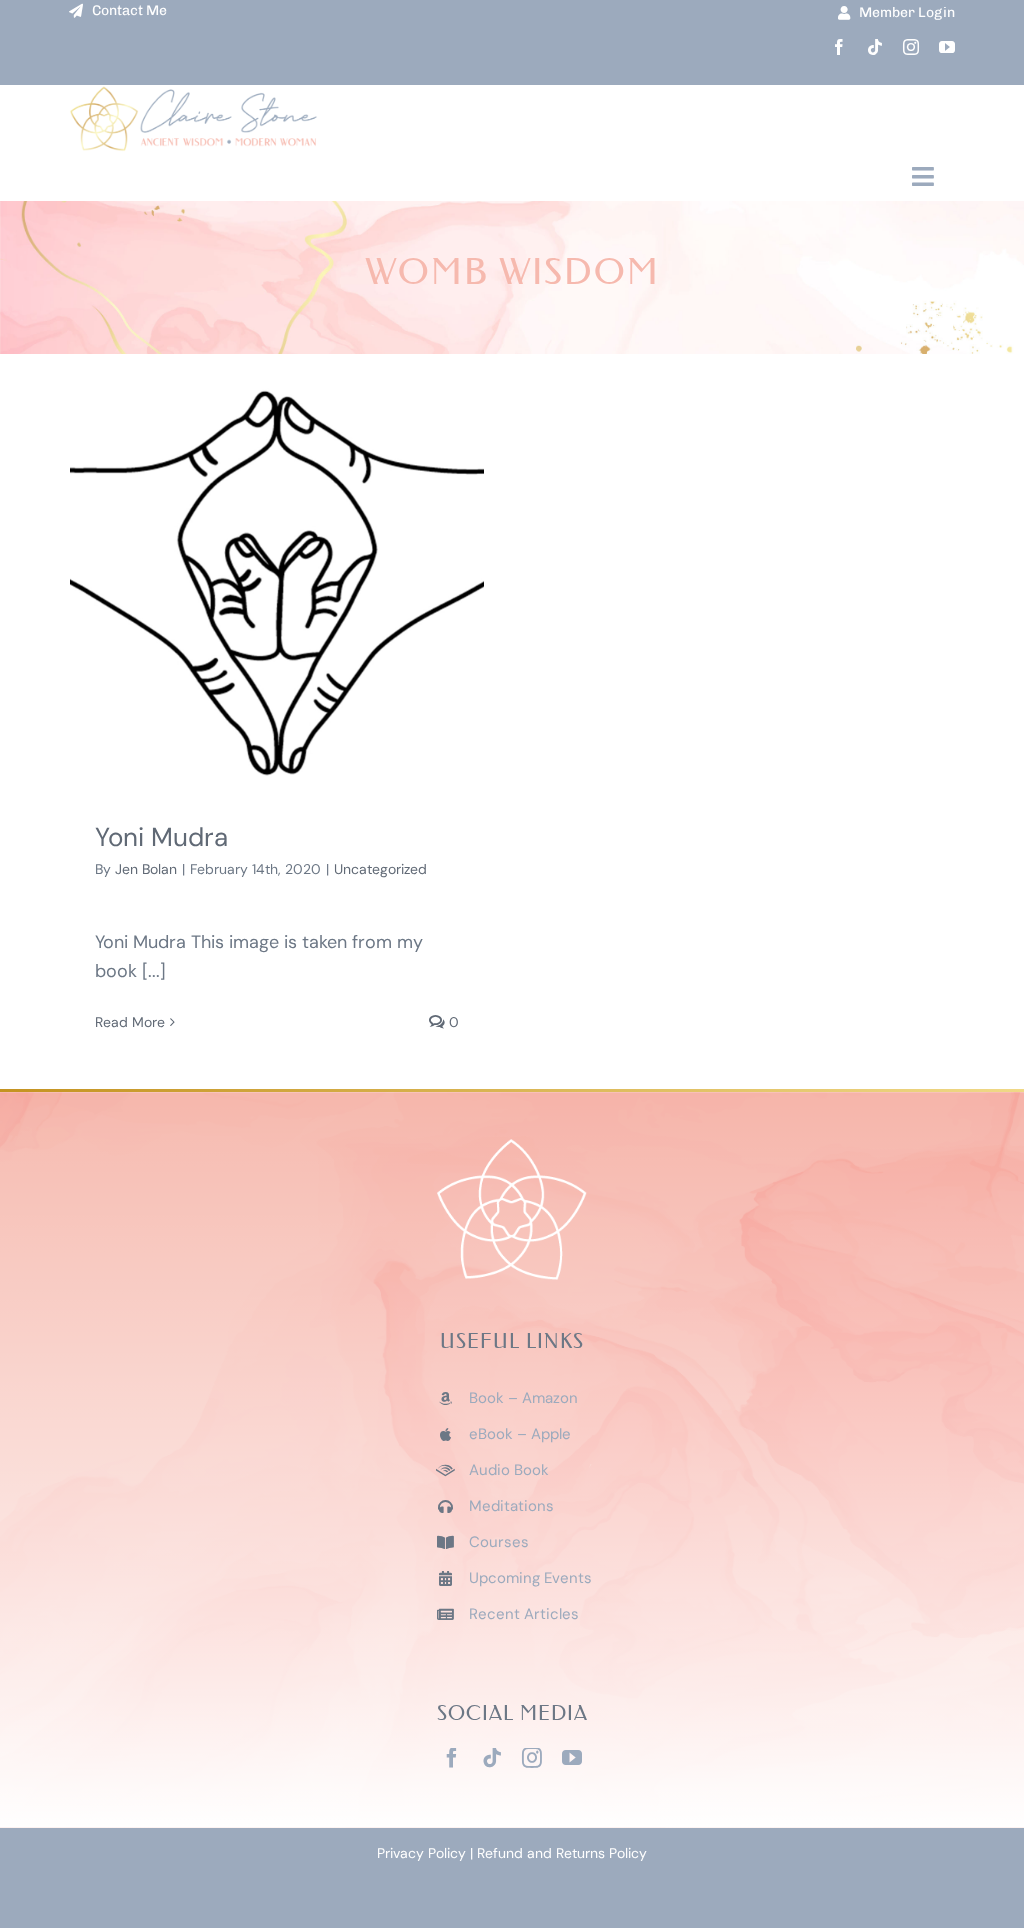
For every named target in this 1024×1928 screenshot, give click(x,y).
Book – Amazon (523, 1398)
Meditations (511, 1506)
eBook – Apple (520, 1434)
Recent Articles (524, 1614)
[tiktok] (875, 47)
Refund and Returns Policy (562, 1853)
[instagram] (911, 47)
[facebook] (839, 47)
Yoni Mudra (161, 837)
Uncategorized (380, 869)
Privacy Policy (421, 1853)
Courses (499, 1542)
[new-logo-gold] (194, 94)
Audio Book (509, 1470)
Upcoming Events (530, 1578)
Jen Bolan (146, 869)
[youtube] (947, 47)
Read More (130, 1022)
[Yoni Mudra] (277, 583)
